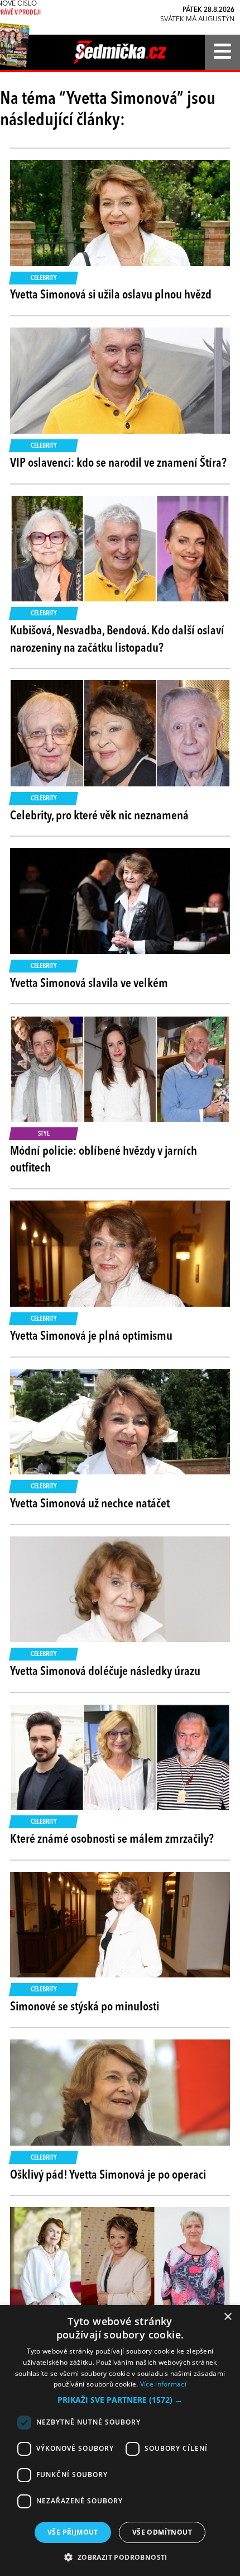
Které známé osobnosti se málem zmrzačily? (112, 1839)
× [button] (227, 2317)
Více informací (163, 2384)
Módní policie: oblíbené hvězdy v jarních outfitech (104, 1160)
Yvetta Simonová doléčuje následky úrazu (105, 1672)
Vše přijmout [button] (73, 2532)
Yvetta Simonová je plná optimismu (91, 1336)
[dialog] (120, 2440)
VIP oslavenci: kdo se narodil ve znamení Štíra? (118, 463)
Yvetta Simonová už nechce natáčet (90, 1504)
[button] (120, 2400)
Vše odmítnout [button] (162, 2532)
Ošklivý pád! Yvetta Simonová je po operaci (108, 2175)
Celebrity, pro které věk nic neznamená (99, 816)
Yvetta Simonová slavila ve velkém (89, 984)
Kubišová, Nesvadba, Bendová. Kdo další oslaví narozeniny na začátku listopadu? (117, 640)
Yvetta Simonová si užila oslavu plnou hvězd (111, 295)
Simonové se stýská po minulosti (85, 2007)
